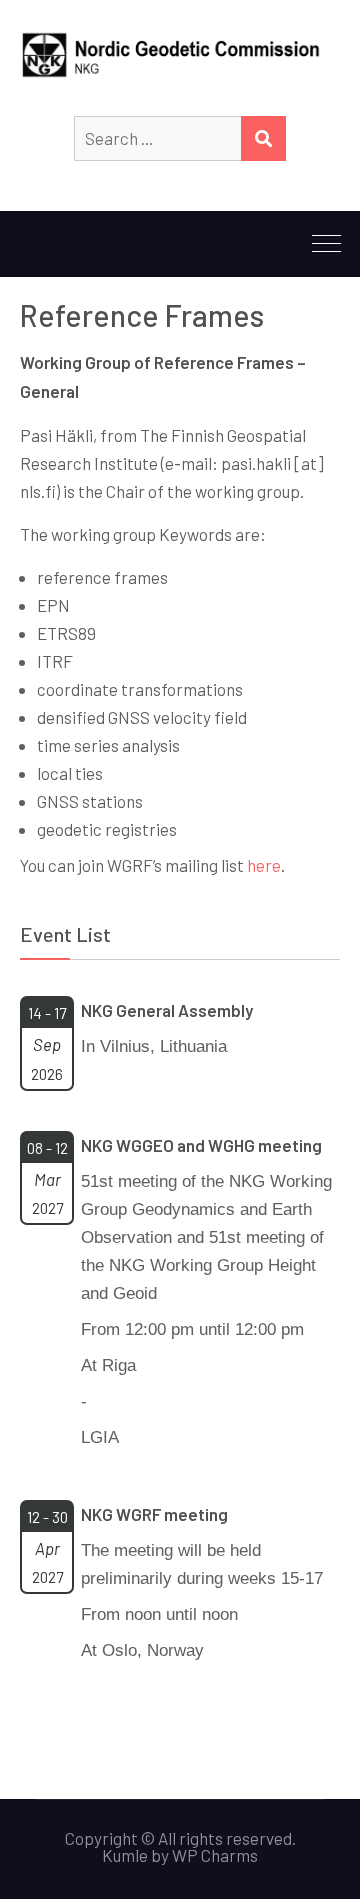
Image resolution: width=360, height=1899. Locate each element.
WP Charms (215, 1855)
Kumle (125, 1855)
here (264, 865)
